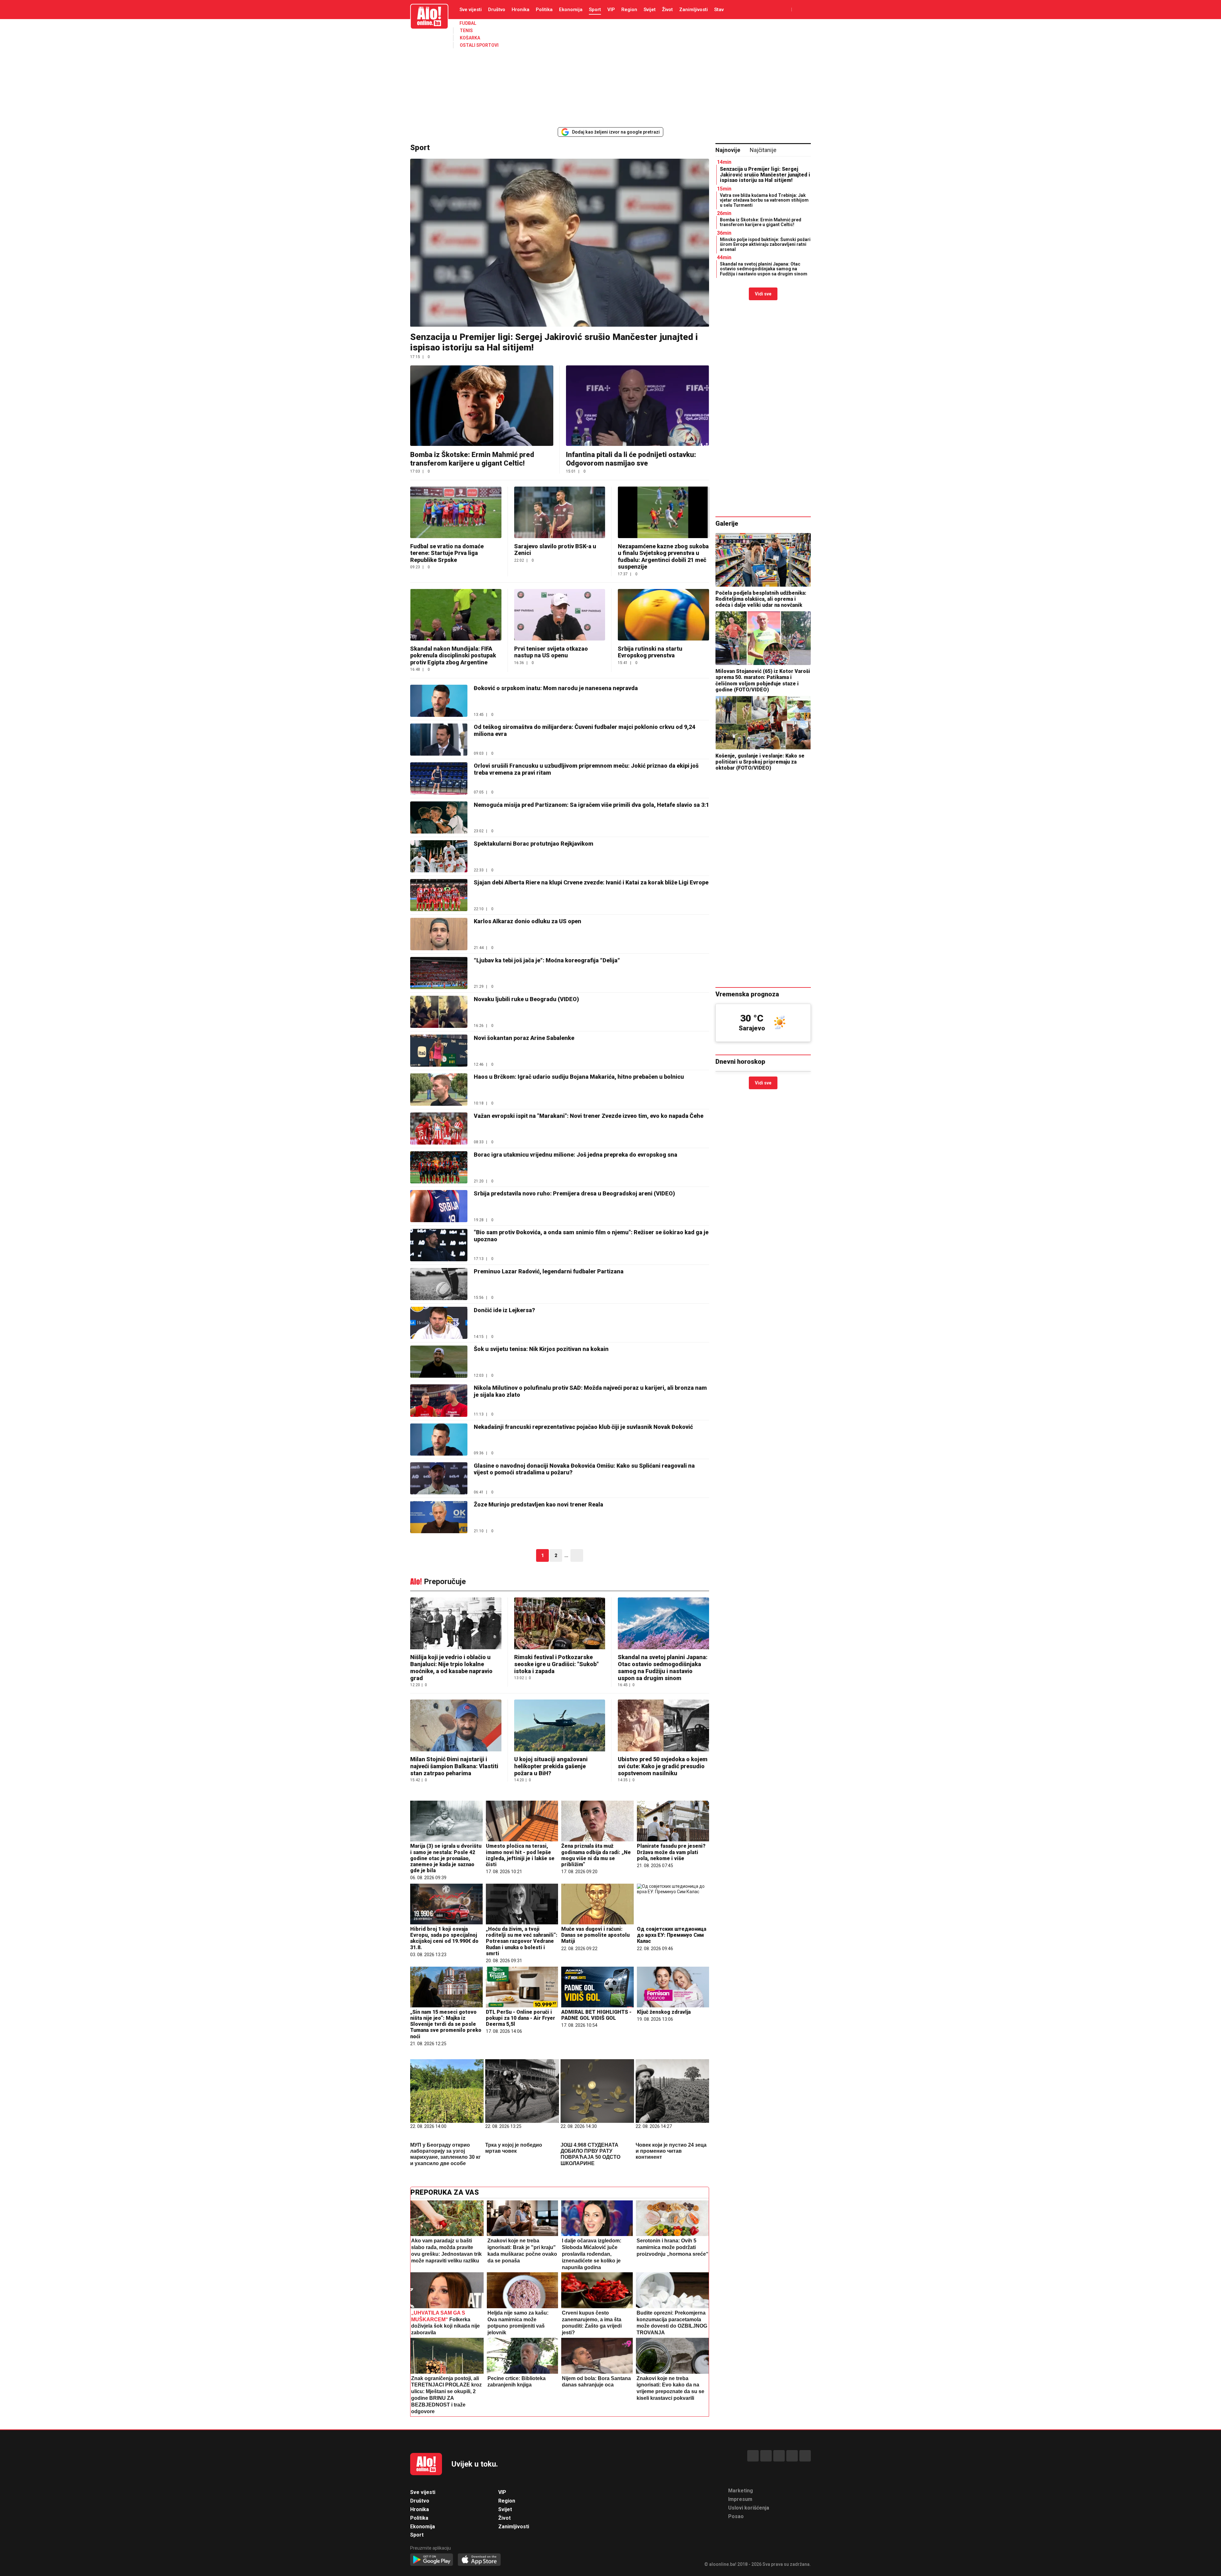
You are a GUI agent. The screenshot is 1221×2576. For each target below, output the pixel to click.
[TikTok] (779, 2456)
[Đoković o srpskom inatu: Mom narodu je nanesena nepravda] (439, 701)
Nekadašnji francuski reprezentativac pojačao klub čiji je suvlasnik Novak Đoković (583, 1427)
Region (629, 10)
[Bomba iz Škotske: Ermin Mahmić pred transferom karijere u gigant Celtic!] (482, 406)
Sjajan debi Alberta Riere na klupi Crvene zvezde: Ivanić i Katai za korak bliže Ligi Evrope (591, 882)
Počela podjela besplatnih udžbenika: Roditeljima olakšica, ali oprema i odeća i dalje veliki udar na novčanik (761, 599)
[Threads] (766, 2456)
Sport (595, 10)
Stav (719, 10)
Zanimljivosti (693, 10)
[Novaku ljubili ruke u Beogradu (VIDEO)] (439, 1012)
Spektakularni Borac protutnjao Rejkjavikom (534, 844)
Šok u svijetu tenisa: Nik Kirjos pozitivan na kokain (541, 1349)
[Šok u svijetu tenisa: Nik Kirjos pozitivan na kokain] (439, 1362)
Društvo (497, 10)
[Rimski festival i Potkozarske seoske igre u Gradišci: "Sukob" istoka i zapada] (560, 1624)
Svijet (650, 10)
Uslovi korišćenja (749, 2508)
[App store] (479, 2560)
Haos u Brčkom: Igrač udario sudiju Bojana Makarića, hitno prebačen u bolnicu (579, 1077)
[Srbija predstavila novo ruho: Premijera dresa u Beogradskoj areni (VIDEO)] (439, 1206)
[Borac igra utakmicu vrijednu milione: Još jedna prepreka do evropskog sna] (439, 1167)
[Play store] (432, 2560)
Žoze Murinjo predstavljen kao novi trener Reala (538, 1504)
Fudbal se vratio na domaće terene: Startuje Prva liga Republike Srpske (447, 553)
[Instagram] (792, 2456)
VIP (611, 10)
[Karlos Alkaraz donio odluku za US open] (439, 934)
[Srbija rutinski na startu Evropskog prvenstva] (663, 615)
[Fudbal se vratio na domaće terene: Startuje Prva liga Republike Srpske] (456, 512)
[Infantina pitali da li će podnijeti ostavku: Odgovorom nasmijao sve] (638, 406)
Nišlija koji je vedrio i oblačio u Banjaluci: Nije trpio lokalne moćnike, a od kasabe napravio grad (451, 1668)
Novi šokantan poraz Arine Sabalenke (524, 1038)
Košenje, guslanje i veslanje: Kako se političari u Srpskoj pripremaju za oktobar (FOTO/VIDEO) (760, 762)
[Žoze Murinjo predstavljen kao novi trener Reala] (439, 1517)
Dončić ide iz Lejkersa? (504, 1310)
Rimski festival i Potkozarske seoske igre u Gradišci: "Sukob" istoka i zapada (556, 1664)
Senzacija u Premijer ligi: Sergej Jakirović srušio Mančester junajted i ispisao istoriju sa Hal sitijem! (765, 175)
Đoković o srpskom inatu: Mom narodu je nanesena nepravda (556, 688)
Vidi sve (763, 294)
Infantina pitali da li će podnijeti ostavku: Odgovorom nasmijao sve (631, 459)
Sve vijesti (471, 10)
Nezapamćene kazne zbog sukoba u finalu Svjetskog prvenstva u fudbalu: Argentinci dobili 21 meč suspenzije (663, 557)
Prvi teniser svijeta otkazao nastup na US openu (551, 652)
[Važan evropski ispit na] (439, 1129)
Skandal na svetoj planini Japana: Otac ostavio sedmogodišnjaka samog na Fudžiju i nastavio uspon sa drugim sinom (663, 1668)
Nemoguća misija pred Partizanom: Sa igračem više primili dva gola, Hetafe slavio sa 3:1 (591, 805)
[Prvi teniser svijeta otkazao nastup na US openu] (560, 615)
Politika (544, 10)
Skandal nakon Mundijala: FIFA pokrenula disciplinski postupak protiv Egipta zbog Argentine (453, 655)
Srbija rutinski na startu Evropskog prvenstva (650, 652)
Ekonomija (571, 10)
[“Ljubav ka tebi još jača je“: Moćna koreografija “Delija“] (439, 973)
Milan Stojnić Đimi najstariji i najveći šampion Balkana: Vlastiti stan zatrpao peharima (454, 1766)
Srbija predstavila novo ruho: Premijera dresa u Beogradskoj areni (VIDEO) (574, 1193)
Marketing (741, 2491)
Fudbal (468, 23)
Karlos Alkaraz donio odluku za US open (528, 921)
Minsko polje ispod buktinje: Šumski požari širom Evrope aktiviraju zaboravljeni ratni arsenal (765, 244)
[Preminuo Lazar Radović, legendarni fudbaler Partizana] (439, 1284)
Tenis (466, 31)
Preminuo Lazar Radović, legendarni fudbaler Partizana (549, 1271)
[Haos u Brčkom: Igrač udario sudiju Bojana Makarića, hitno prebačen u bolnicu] (439, 1089)
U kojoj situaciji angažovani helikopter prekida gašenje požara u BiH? (551, 1766)
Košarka (470, 38)
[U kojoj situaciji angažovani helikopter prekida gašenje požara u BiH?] (560, 1726)
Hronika (521, 10)
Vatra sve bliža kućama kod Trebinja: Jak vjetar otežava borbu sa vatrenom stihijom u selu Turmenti (764, 200)
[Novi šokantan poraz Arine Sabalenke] (439, 1051)
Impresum (740, 2499)
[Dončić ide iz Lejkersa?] (439, 1323)
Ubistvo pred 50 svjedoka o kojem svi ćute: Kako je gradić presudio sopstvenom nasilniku (663, 1766)
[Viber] (805, 2456)
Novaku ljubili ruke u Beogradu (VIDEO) (526, 999)
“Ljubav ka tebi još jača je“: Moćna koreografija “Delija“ (547, 960)
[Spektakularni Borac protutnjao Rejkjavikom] (439, 856)
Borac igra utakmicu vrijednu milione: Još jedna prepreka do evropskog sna (576, 1155)
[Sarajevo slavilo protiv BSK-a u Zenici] (560, 512)
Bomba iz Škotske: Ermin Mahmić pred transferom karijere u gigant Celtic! (472, 459)
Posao (736, 2516)
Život (667, 10)
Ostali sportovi (479, 45)
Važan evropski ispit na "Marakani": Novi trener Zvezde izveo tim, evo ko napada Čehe (589, 1116)
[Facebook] (753, 2456)
